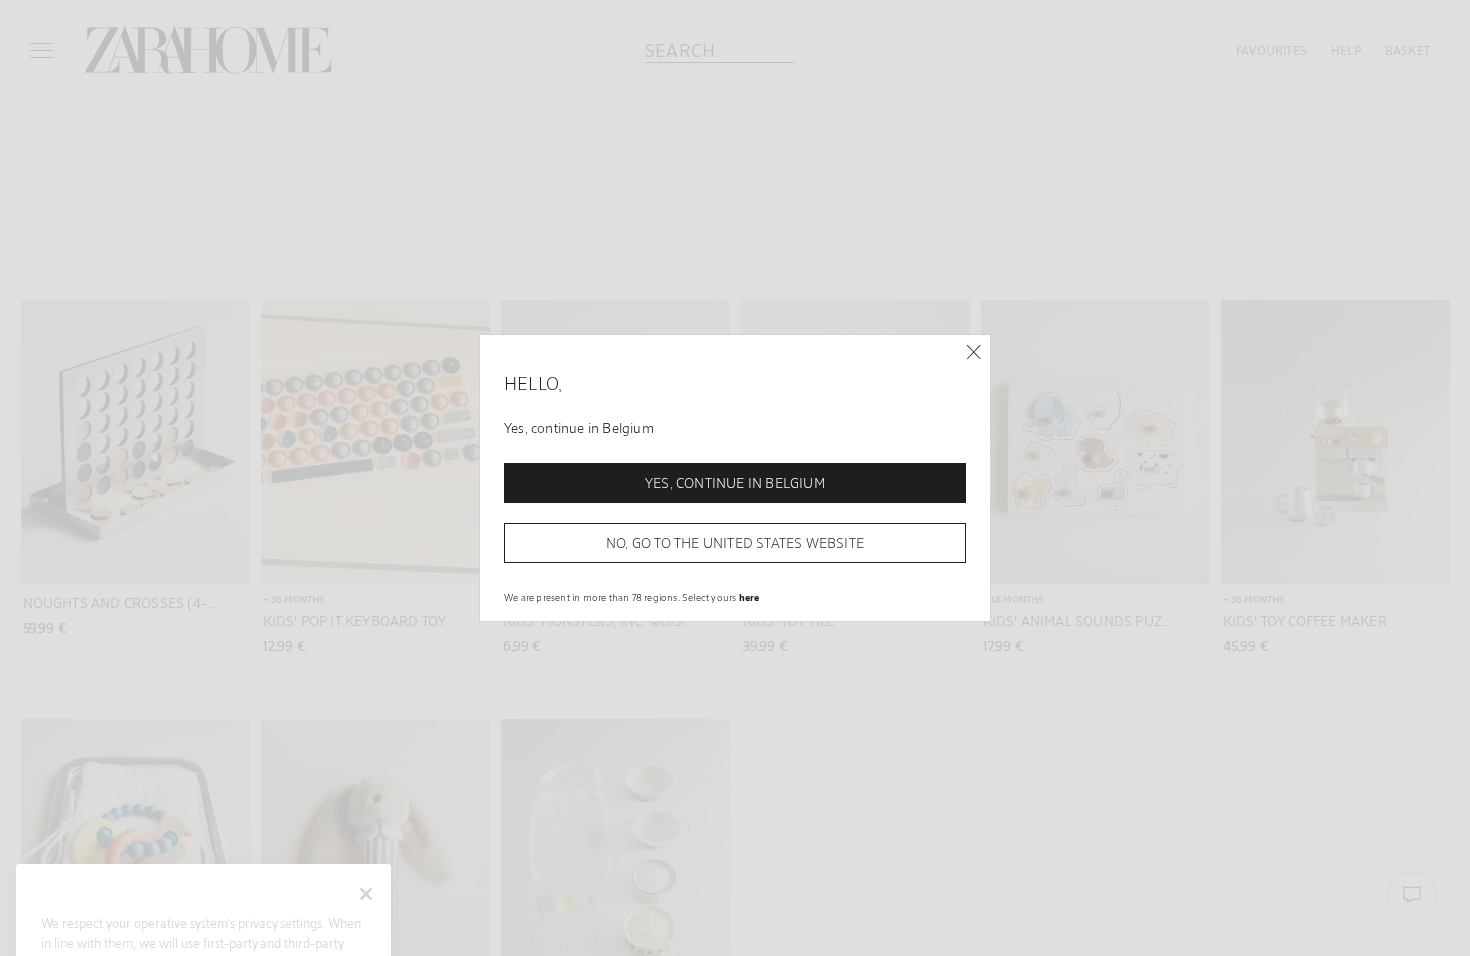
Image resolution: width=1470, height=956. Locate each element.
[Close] (973, 352)
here (749, 597)
